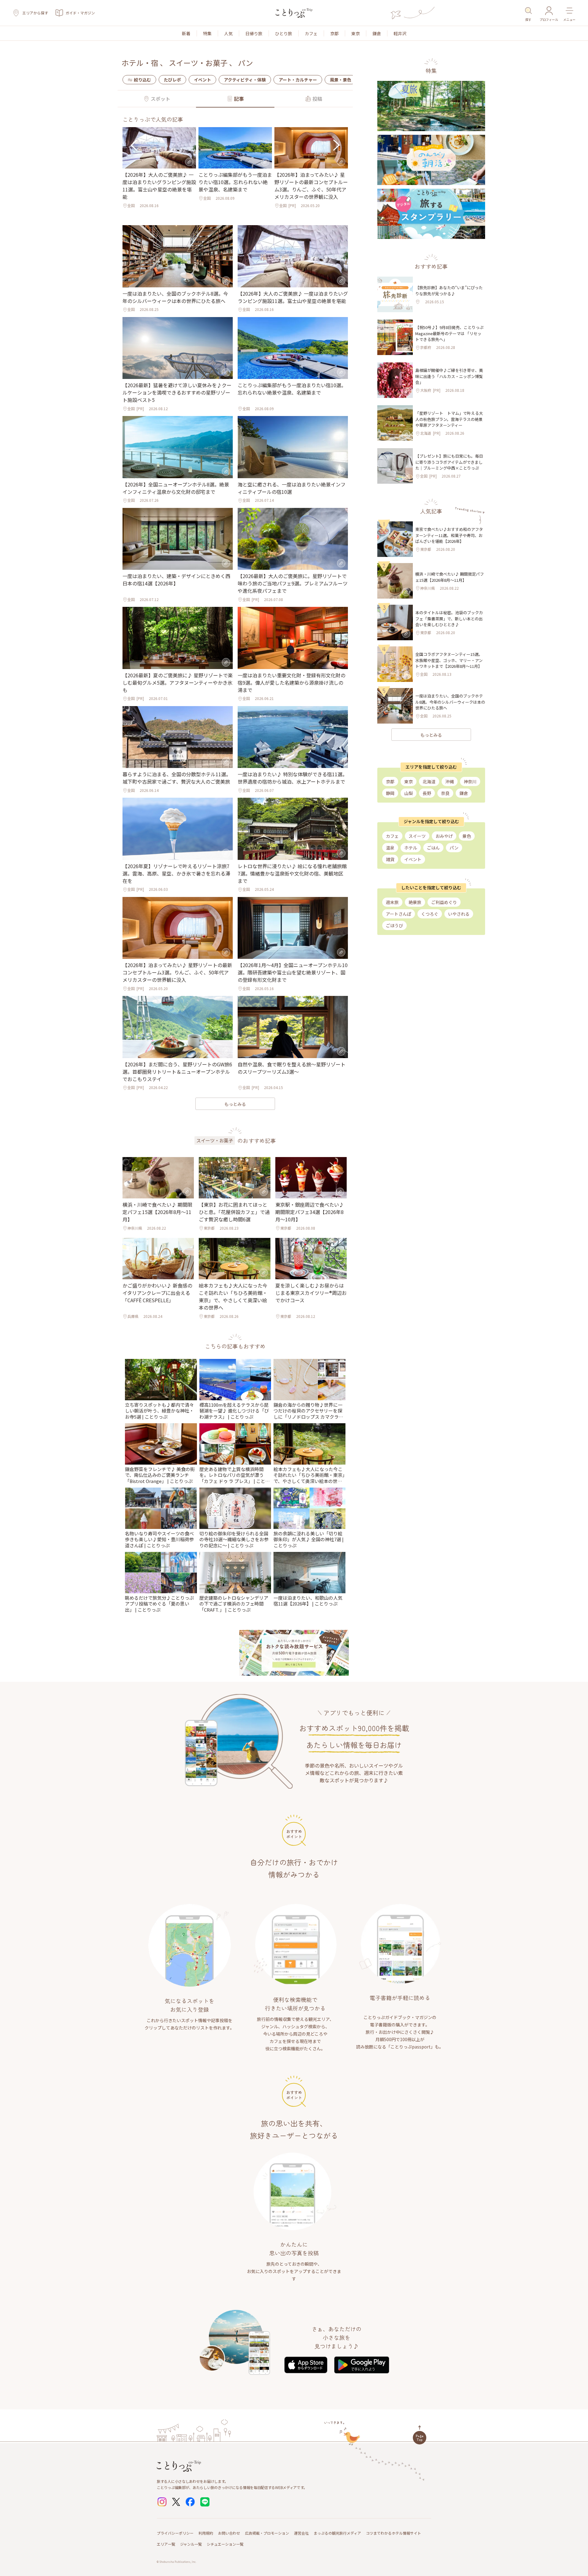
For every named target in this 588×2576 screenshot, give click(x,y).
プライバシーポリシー (175, 2533)
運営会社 (301, 2533)
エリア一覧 (166, 2544)
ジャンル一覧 (191, 2544)
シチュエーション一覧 (225, 2544)
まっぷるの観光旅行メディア (337, 2533)
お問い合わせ (229, 2533)
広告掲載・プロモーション (267, 2533)
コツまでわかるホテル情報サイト (394, 2533)
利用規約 (206, 2533)
